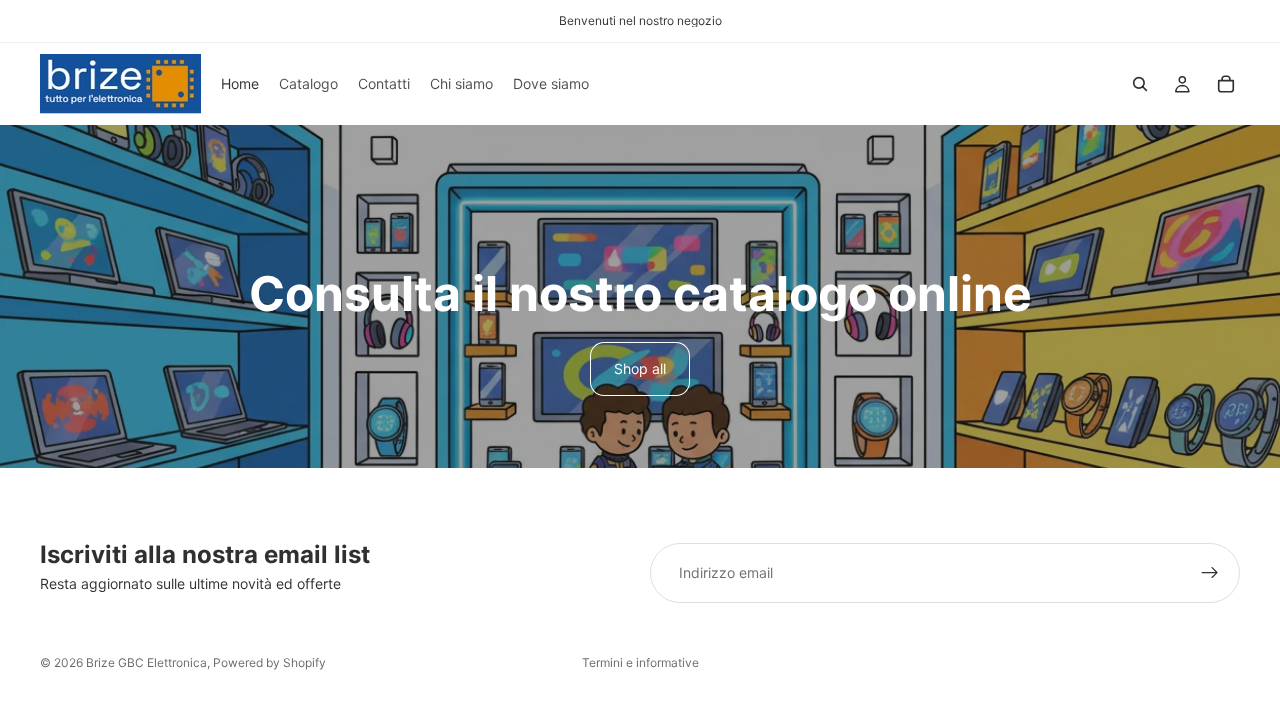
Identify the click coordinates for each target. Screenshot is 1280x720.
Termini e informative (640, 662)
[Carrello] (1226, 84)
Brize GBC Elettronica (146, 662)
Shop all (640, 368)
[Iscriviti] (1210, 573)
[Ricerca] (1140, 84)
